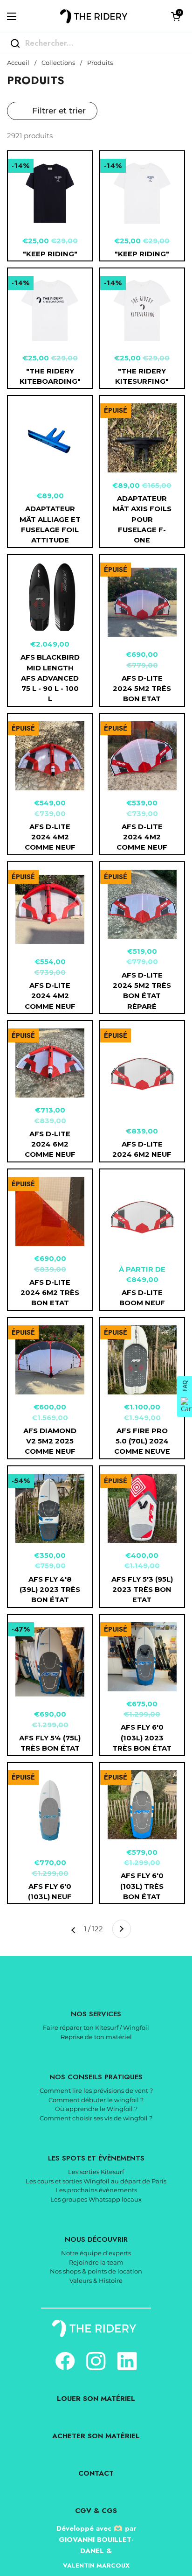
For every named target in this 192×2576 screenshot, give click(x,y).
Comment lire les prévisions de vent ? (96, 2090)
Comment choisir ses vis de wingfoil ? (96, 2118)
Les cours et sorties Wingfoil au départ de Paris (96, 2181)
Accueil (18, 63)
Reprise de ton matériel (96, 2037)
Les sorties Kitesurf (96, 2172)
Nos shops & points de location (96, 2271)
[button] (176, 16)
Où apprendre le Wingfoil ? (96, 2109)
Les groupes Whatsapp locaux (96, 2199)
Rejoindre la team (96, 2262)
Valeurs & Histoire (96, 2280)
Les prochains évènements (96, 2190)
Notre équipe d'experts (96, 2253)
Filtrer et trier (59, 111)
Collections (58, 63)
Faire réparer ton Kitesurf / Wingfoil (96, 2027)
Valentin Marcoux (96, 2565)
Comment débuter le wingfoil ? (96, 2100)
